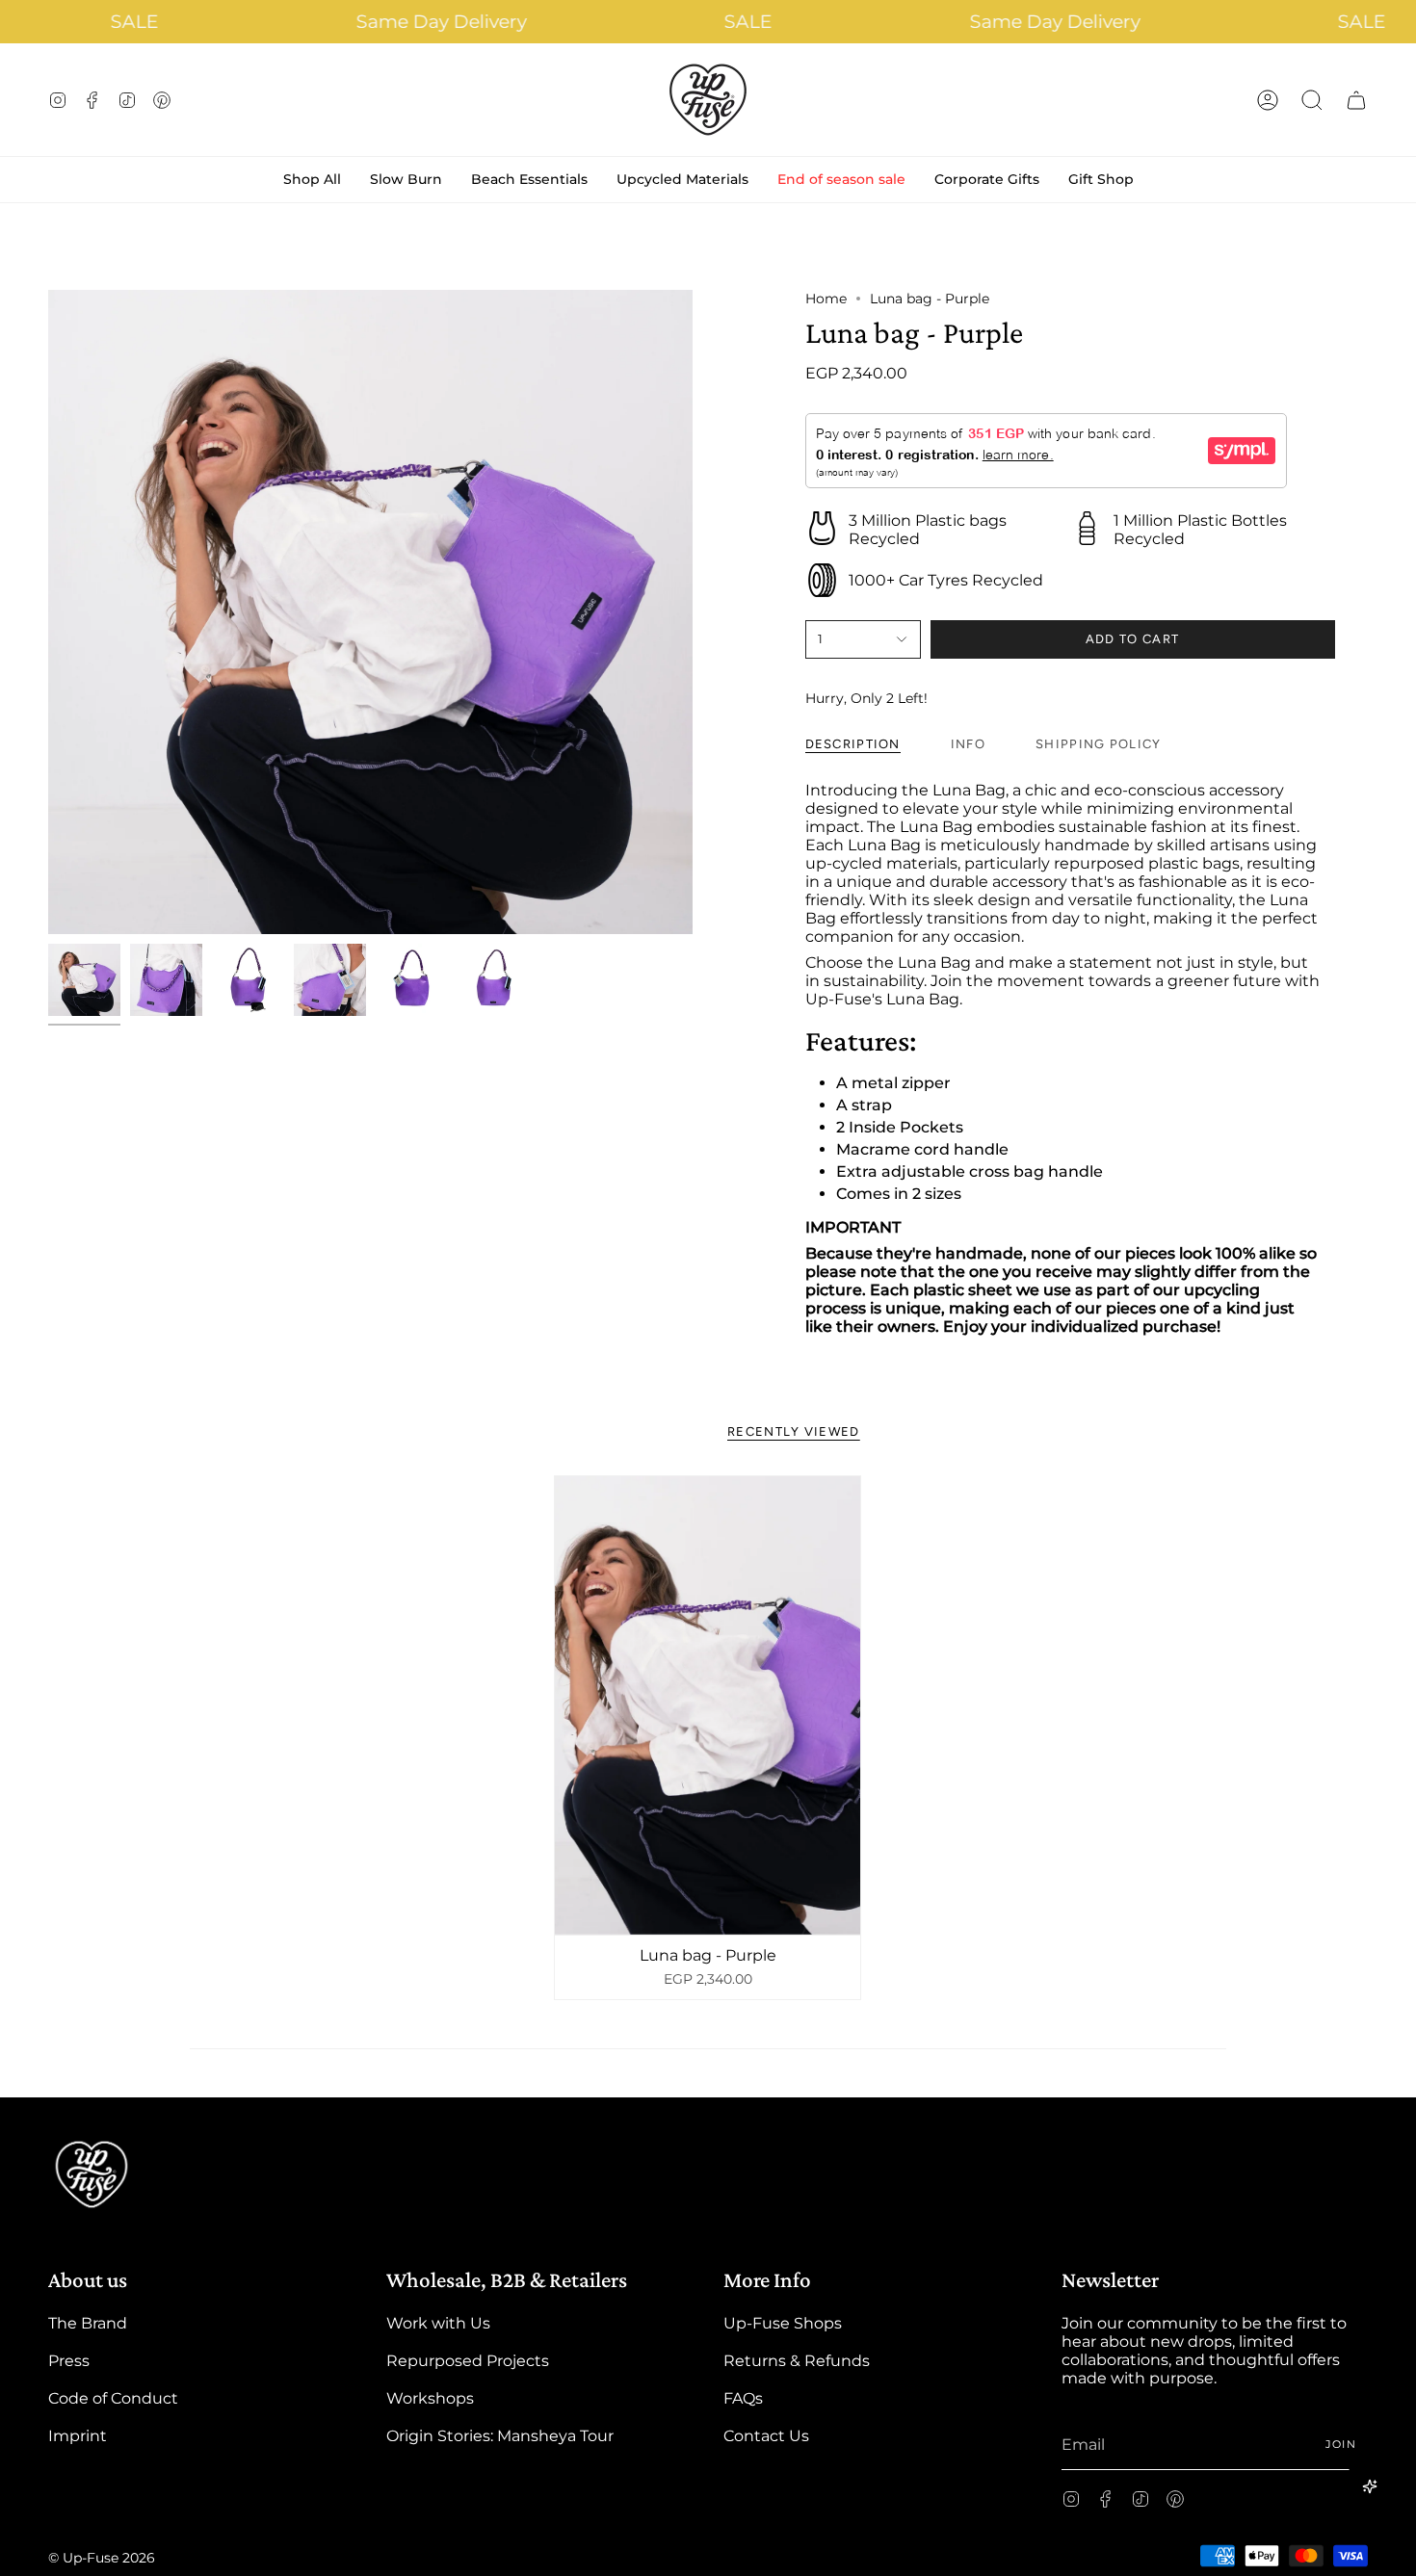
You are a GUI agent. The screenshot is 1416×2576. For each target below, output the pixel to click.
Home (826, 299)
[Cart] (1356, 100)
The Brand (88, 2323)
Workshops (430, 2398)
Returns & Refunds (797, 2361)
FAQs (743, 2398)
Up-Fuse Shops (783, 2323)
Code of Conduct (113, 2398)
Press (69, 2361)
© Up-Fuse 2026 (102, 2558)
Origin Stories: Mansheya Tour (500, 2436)
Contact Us (766, 2436)
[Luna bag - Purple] (708, 1705)
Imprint (78, 2436)
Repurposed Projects (468, 2361)
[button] (1312, 100)
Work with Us (438, 2323)
